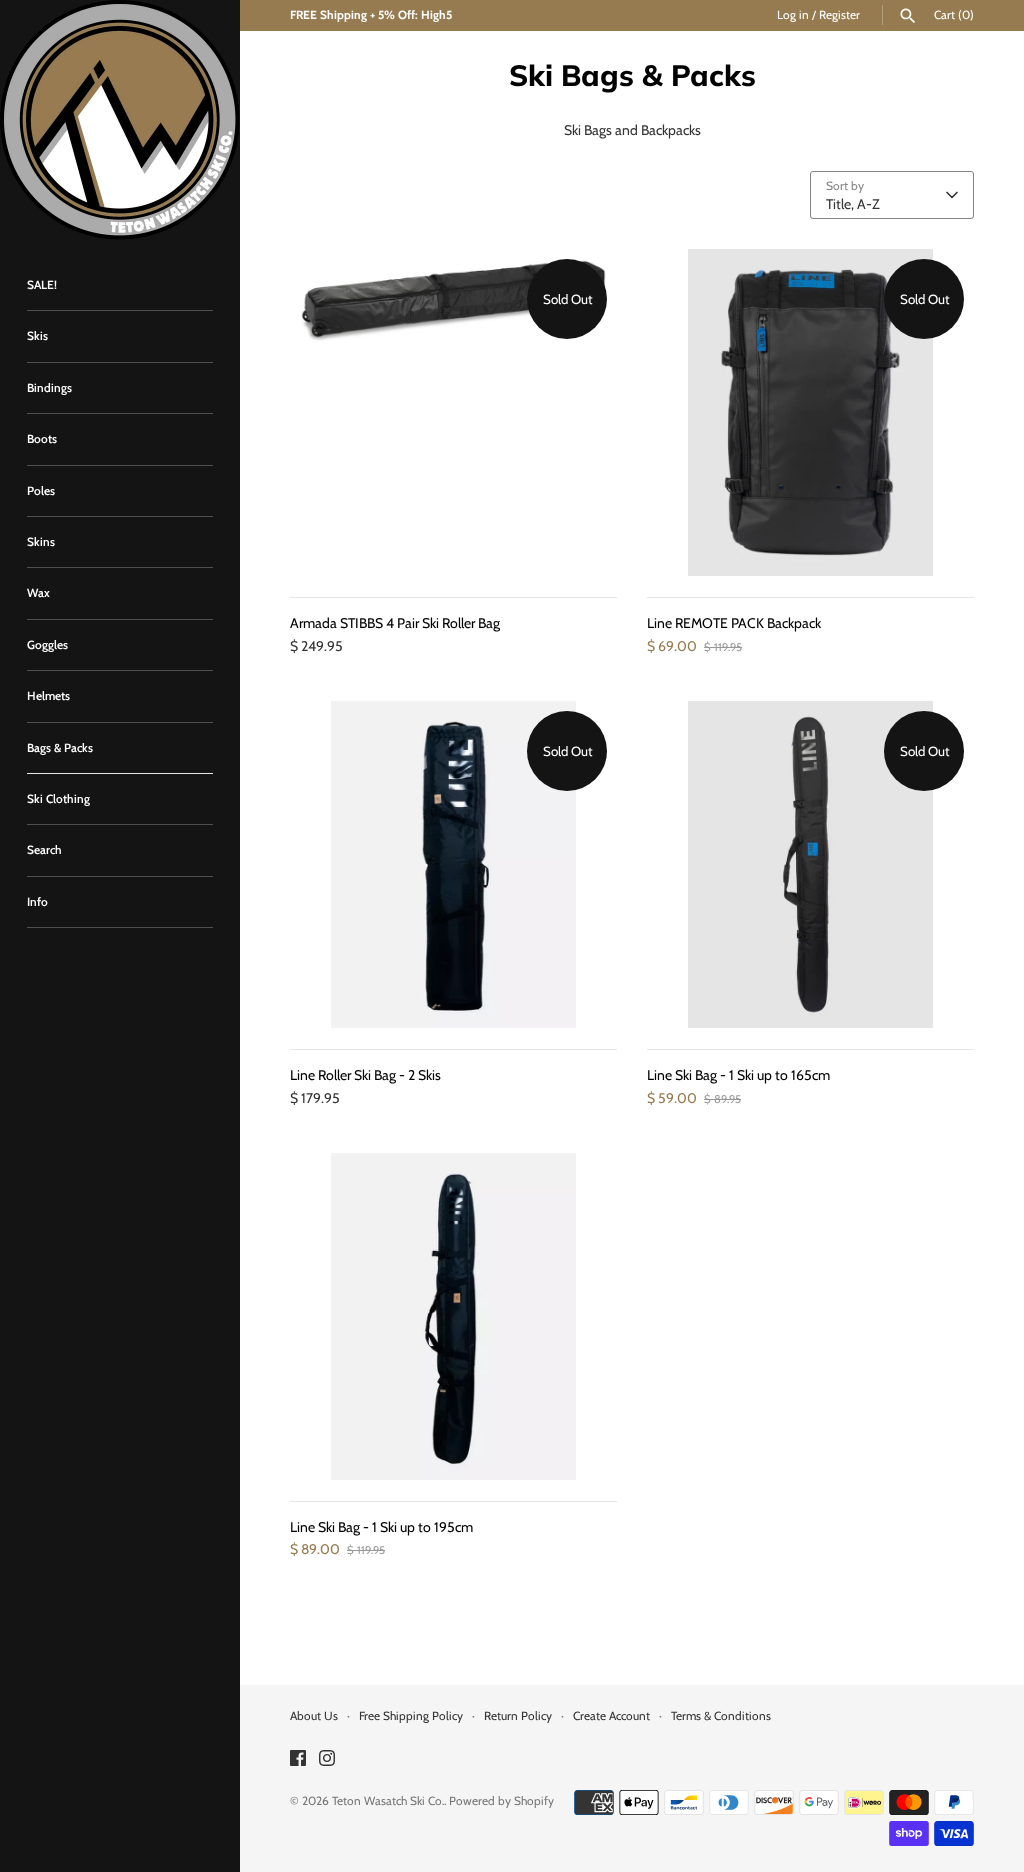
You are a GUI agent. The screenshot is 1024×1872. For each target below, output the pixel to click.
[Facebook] (298, 1759)
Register (839, 15)
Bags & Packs (60, 748)
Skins (41, 542)
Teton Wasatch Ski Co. (388, 1801)
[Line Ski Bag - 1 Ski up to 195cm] (453, 1316)
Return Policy (518, 1716)
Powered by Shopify (501, 1801)
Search (44, 850)
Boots (42, 439)
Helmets (48, 696)
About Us (314, 1716)
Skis (37, 336)
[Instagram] (327, 1759)
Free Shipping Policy (411, 1716)
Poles (41, 491)
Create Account (611, 1716)
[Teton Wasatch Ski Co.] (120, 120)
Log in (793, 15)
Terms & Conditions (721, 1716)
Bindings (49, 388)
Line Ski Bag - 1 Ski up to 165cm (738, 1075)
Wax (38, 593)
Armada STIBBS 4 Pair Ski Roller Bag (395, 623)
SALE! (42, 285)
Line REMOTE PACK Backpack (734, 623)
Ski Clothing (58, 799)
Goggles (47, 645)
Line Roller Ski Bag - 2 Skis (365, 1075)
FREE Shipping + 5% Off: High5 (371, 15)
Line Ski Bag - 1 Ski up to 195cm (381, 1527)
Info (37, 902)
